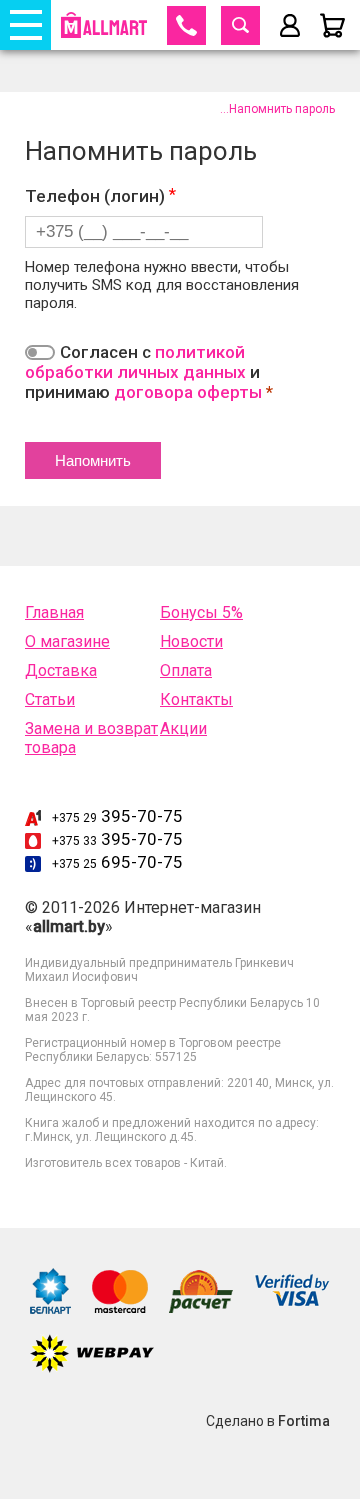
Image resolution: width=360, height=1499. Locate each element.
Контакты (196, 699)
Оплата (186, 670)
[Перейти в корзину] (332, 25)
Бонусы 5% (201, 612)
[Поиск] (240, 25)
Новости (191, 641)
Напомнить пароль (282, 109)
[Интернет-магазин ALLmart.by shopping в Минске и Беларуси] (104, 25)
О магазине (67, 641)
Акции (183, 728)
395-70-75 (117, 816)
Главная (54, 612)
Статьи (50, 699)
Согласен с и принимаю (149, 372)
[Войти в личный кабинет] (290, 25)
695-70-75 (117, 862)
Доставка (61, 670)
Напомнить (93, 460)
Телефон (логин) (97, 196)
